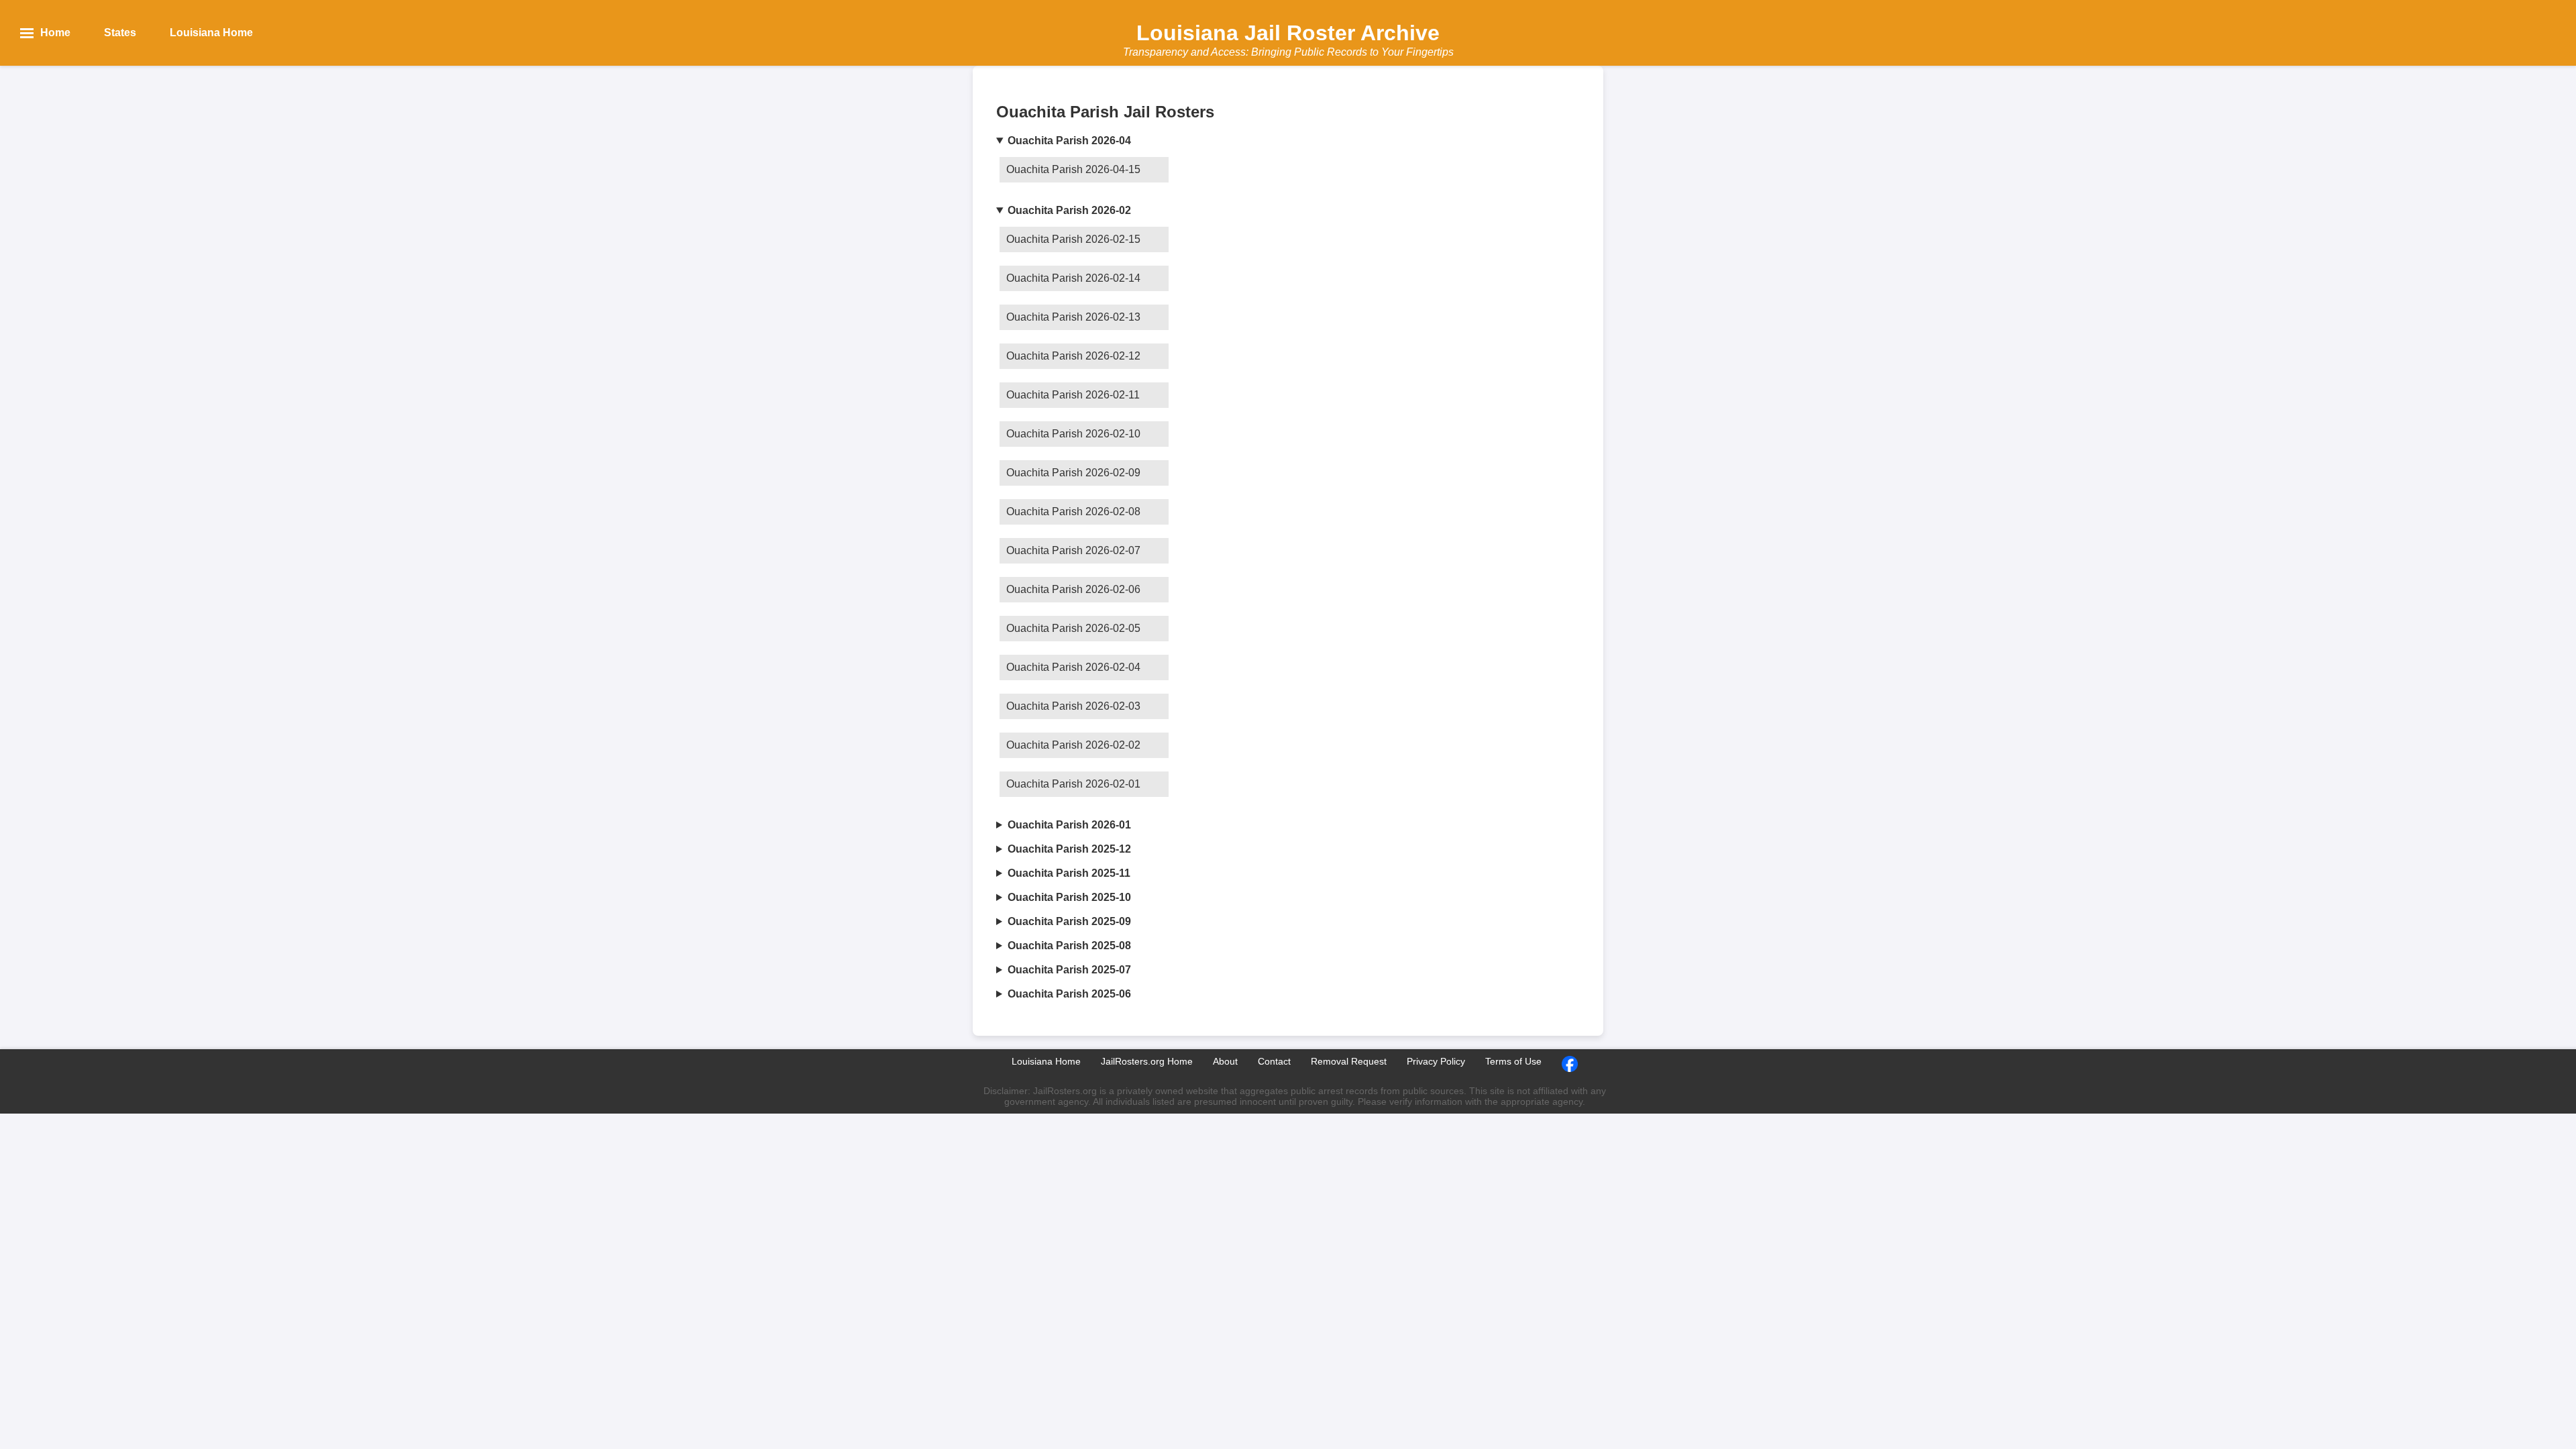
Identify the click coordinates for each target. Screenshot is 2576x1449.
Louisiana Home (1046, 1061)
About (1225, 1061)
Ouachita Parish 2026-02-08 (1073, 512)
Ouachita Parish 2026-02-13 (1073, 317)
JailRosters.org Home (1147, 1061)
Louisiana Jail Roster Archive (1288, 33)
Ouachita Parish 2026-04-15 (1073, 169)
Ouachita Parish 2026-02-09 (1073, 473)
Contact (1274, 1061)
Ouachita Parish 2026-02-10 (1073, 434)
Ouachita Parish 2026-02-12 (1073, 356)
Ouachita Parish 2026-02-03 (1073, 706)
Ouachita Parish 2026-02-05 (1073, 628)
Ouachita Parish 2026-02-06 (1073, 589)
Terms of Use (1513, 1061)
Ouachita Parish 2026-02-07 (1073, 550)
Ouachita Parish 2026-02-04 (1073, 667)
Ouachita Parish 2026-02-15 (1073, 239)
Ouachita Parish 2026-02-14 (1073, 278)
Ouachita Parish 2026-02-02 (1073, 745)
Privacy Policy (1436, 1061)
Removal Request (1349, 1061)
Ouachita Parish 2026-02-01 (1073, 784)
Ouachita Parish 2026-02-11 (1073, 395)
